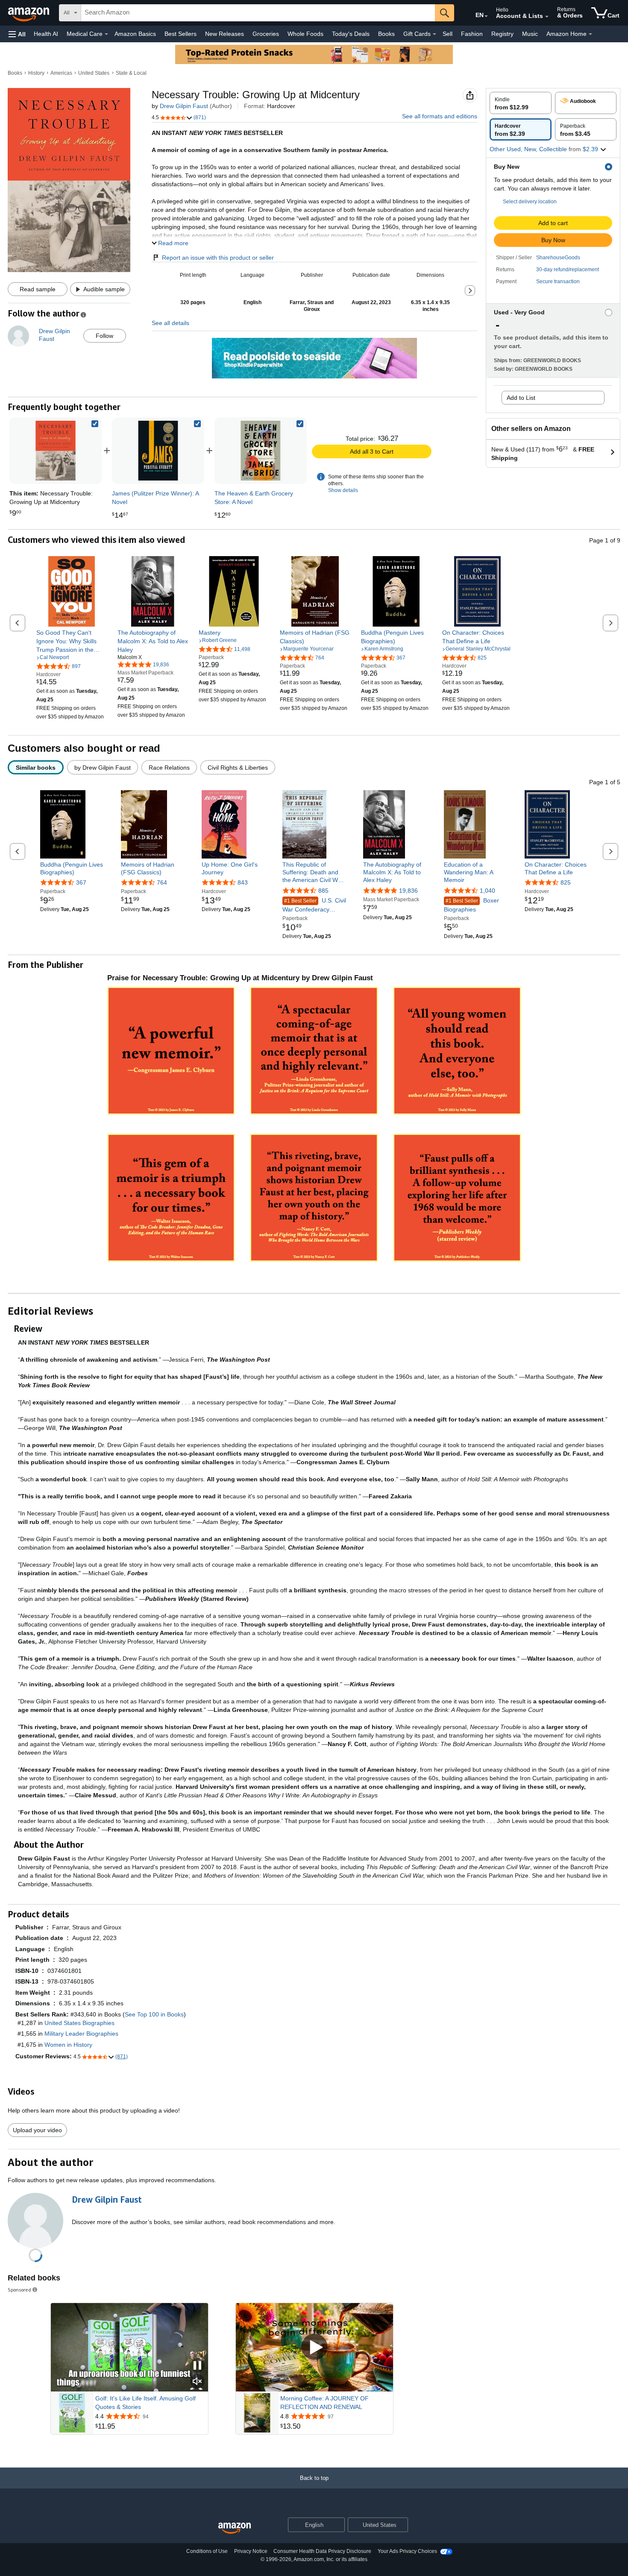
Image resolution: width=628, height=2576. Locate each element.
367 (81, 882)
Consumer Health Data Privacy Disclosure (322, 2551)
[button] (17, 34)
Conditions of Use (207, 2551)
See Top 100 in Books (154, 2014)
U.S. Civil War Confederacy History (314, 905)
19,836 (408, 891)
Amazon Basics (135, 34)
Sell (448, 34)
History (36, 73)
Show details (343, 490)
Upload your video (37, 2130)
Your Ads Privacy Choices (407, 2551)
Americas (61, 73)
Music (530, 34)
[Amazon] (29, 13)
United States (94, 73)
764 (162, 882)
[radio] (521, 103)
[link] (158, 451)
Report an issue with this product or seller (218, 258)
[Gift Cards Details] (434, 34)
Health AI (46, 34)
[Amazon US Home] (235, 2528)
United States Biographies (79, 2023)
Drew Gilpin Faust (184, 106)
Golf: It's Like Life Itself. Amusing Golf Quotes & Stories (145, 2403)
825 (566, 882)
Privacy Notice (251, 2551)
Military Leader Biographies (81, 2034)
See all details (170, 323)
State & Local (131, 73)
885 (323, 891)
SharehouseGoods (558, 258)
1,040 (487, 891)
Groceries (266, 34)
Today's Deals (351, 34)
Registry (502, 34)
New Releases (224, 34)
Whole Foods (305, 34)
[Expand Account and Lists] (547, 17)
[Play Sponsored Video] (314, 2348)
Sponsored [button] (19, 2290)
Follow (104, 336)
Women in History (68, 2045)
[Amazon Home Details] (590, 34)
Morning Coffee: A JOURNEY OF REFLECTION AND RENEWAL (324, 2403)
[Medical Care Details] (106, 34)
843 (243, 882)
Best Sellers (180, 34)
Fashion (472, 34)
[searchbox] (258, 13)
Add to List (521, 398)
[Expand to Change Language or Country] (486, 16)
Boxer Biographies (471, 905)
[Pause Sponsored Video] (197, 2366)
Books (386, 34)
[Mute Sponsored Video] (197, 2382)
